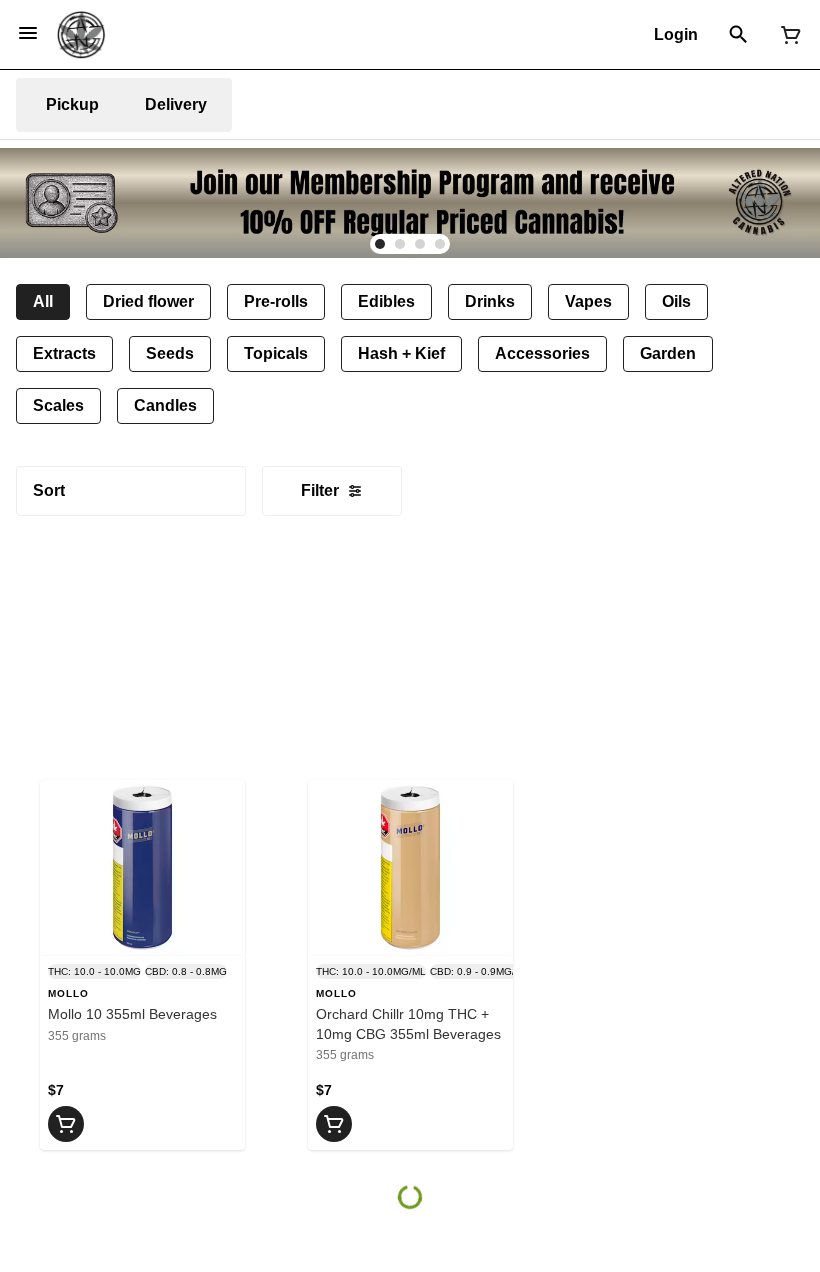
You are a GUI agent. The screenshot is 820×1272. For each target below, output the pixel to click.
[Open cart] (787, 35)
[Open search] (738, 35)
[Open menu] (28, 33)
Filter (320, 490)
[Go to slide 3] (420, 244)
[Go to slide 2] (400, 244)
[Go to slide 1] (380, 244)
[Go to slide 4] (440, 244)
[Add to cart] (66, 1124)
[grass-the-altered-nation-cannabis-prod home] (81, 35)
